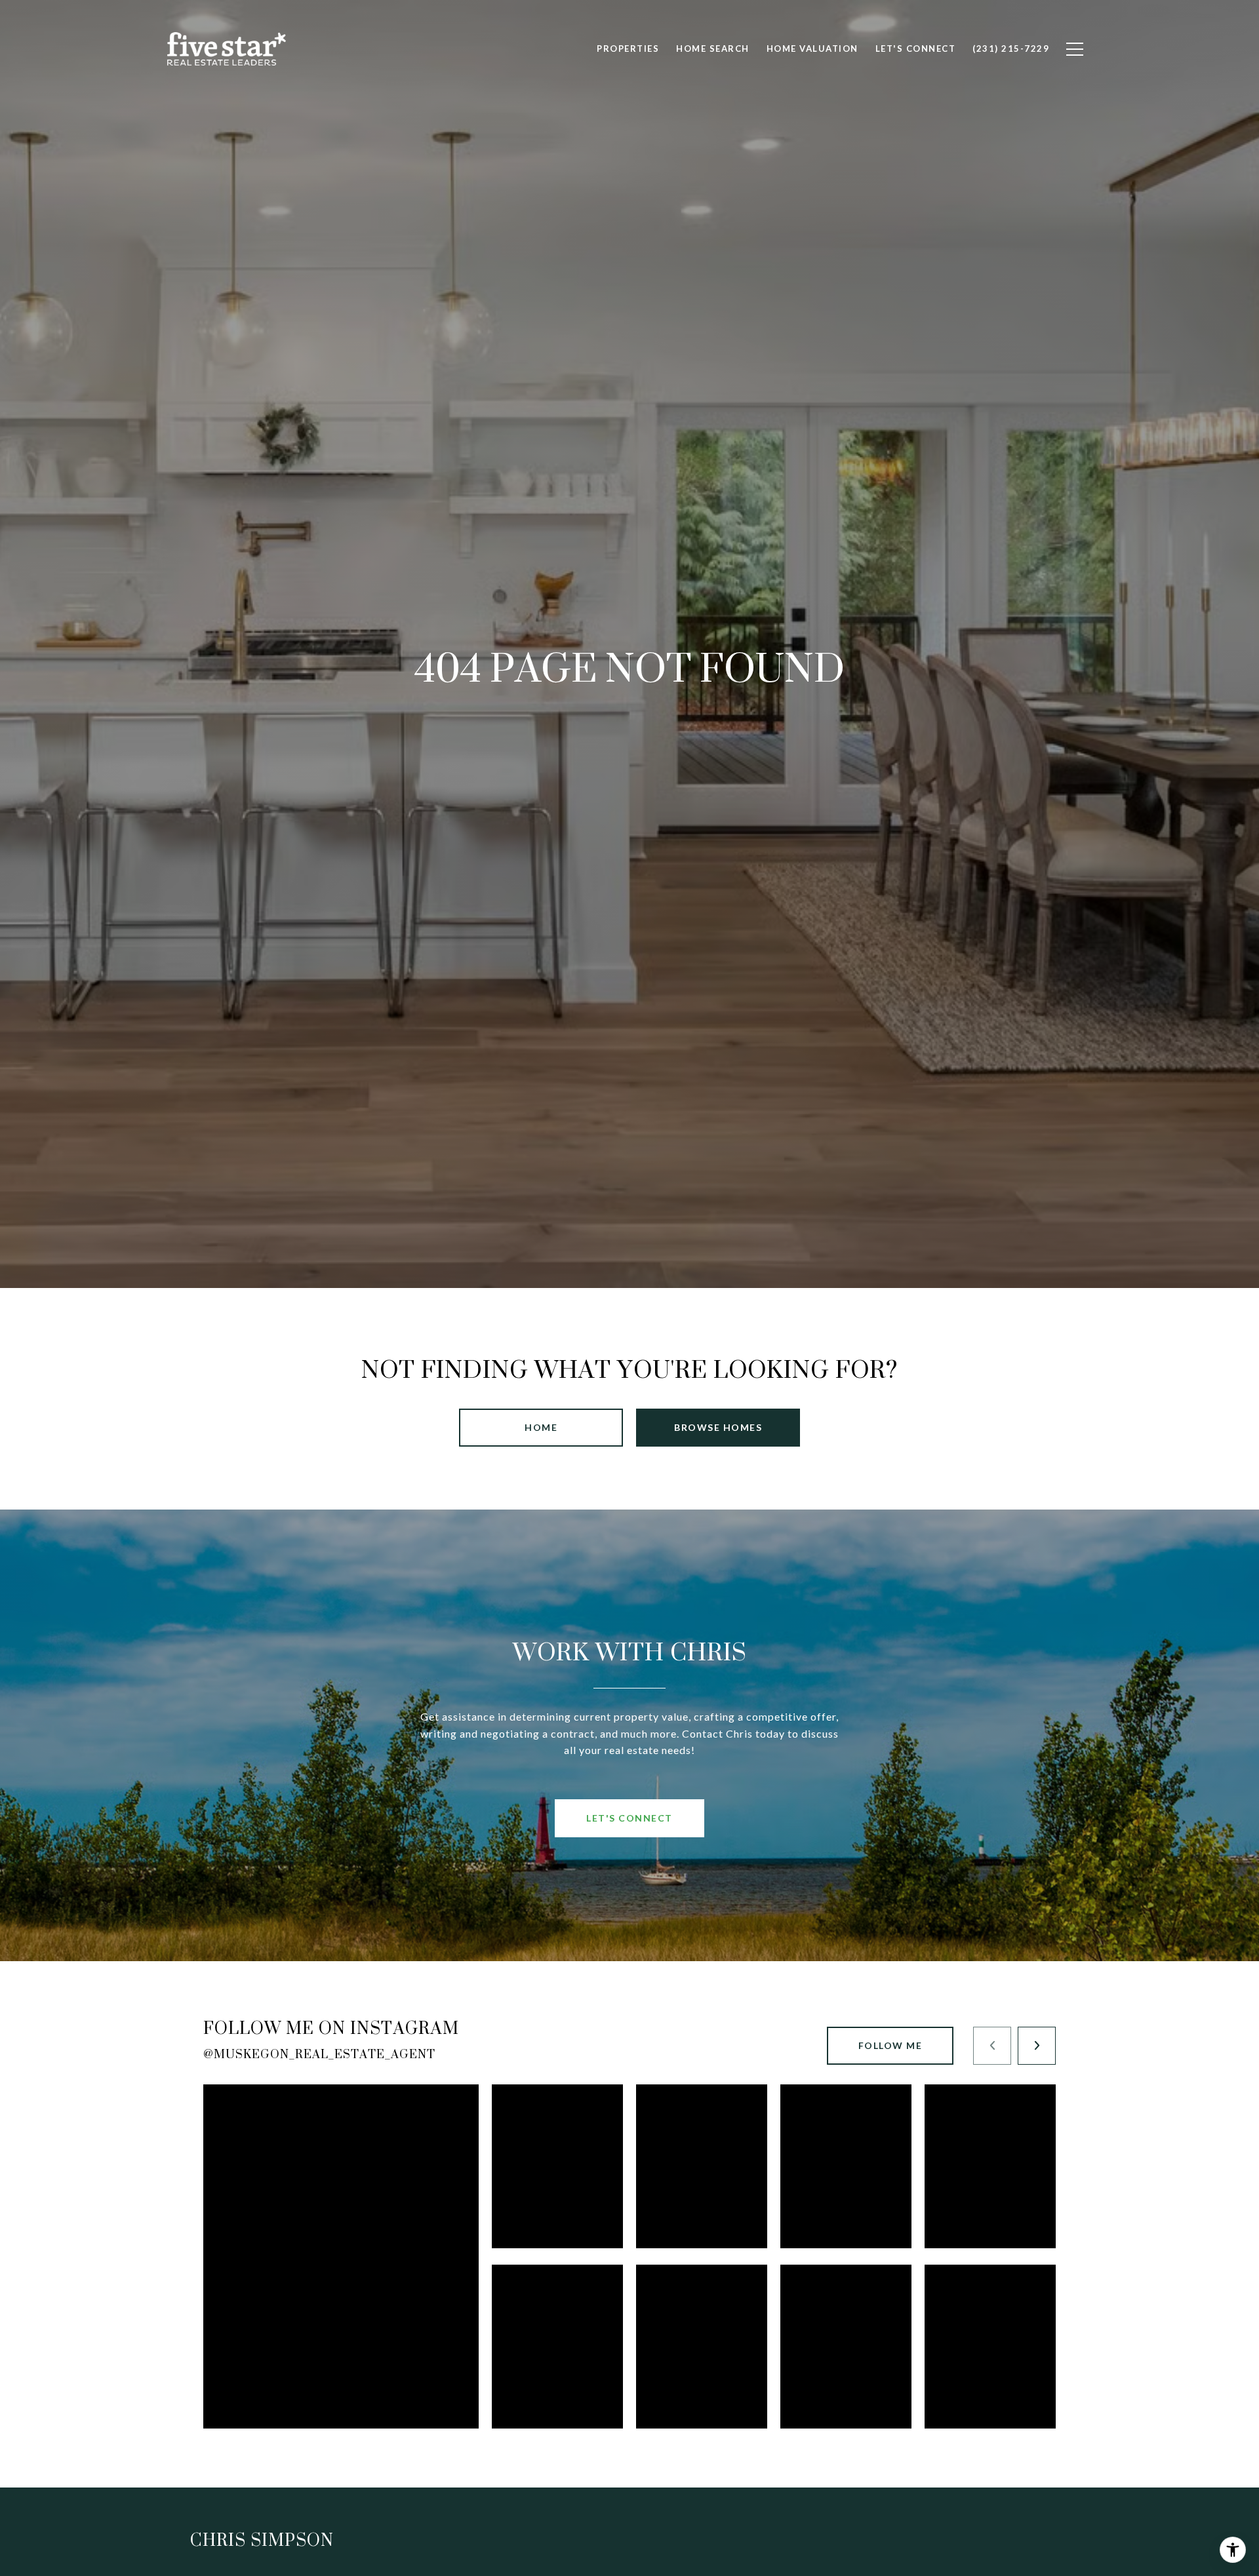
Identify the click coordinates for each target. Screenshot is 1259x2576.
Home (541, 1427)
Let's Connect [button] (629, 1818)
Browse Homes (718, 1427)
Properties (628, 49)
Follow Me (890, 2045)
